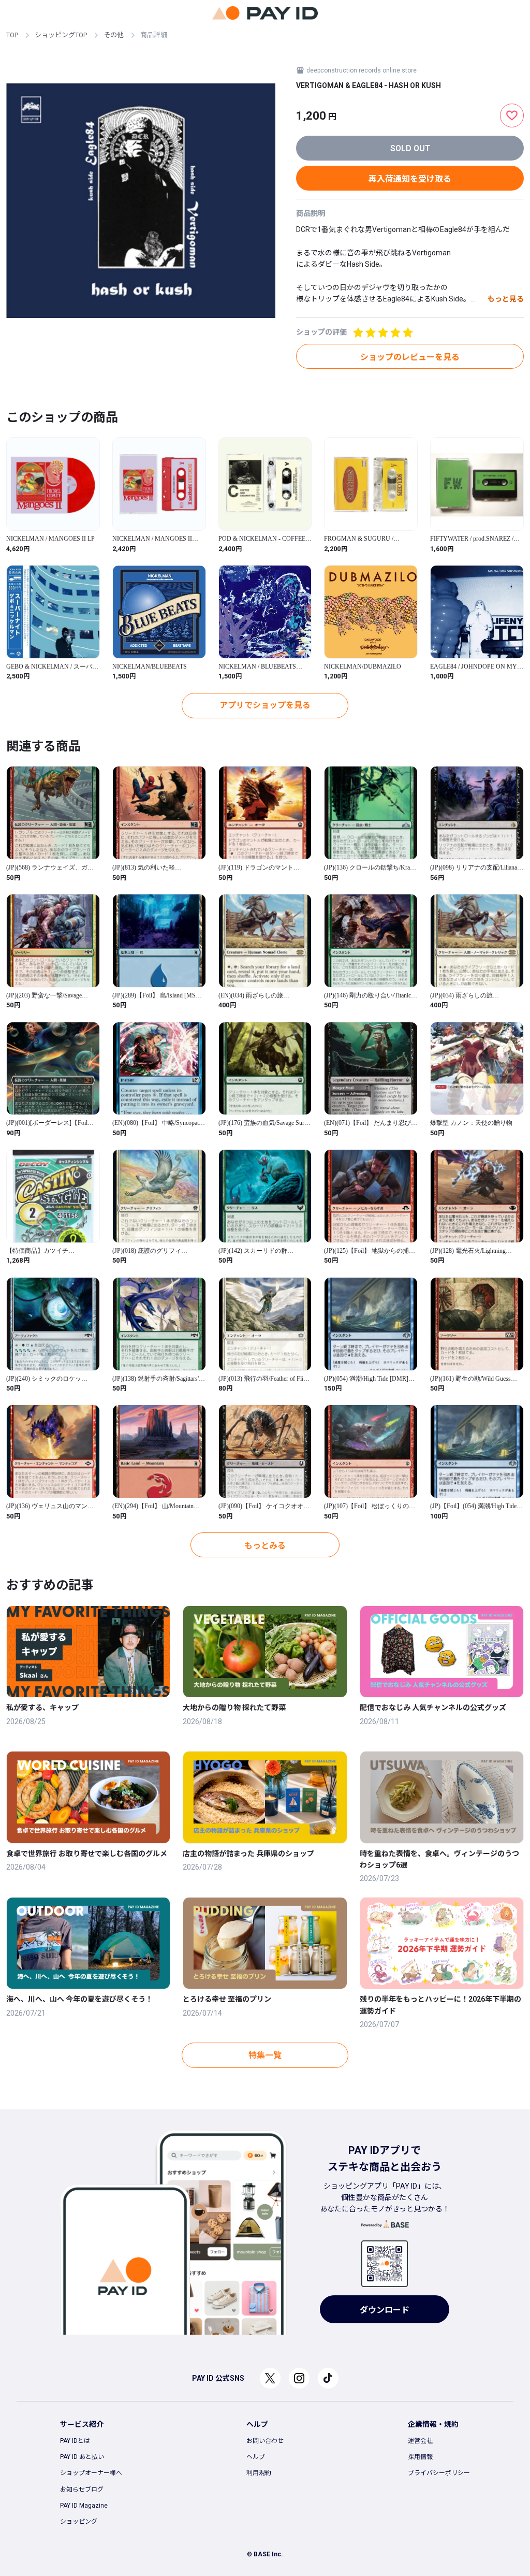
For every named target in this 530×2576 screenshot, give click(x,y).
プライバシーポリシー (439, 2473)
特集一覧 (265, 2055)
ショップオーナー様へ (91, 2473)
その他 (114, 35)
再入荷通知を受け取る (410, 179)
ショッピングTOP (61, 35)
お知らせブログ (82, 2490)
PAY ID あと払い (82, 2457)
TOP (12, 35)
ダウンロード (385, 2310)
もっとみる (265, 1546)
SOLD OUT (410, 148)
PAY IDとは (75, 2441)
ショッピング (79, 2522)
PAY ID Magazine (84, 2506)
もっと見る (506, 299)
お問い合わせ (265, 2441)
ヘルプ (256, 2457)
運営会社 (420, 2441)
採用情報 (420, 2457)
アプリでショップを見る (265, 705)
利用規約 (259, 2473)
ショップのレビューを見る (410, 357)
